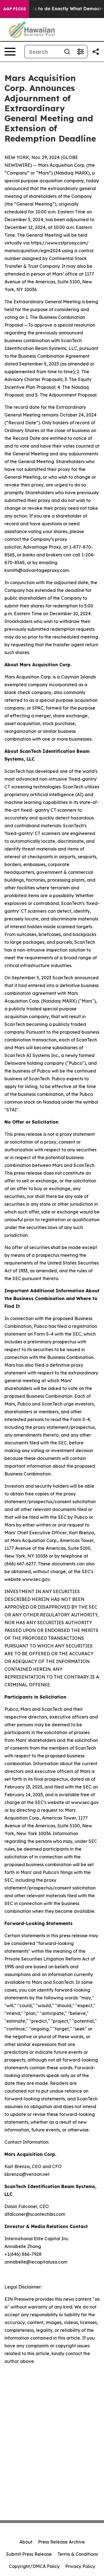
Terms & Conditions (78, 2554)
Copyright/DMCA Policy (34, 2566)
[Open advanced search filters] (80, 52)
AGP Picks (15, 9)
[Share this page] (96, 52)
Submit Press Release (29, 2554)
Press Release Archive (61, 2542)
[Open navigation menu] (10, 52)
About (26, 2542)
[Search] (67, 52)
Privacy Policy (80, 2566)
